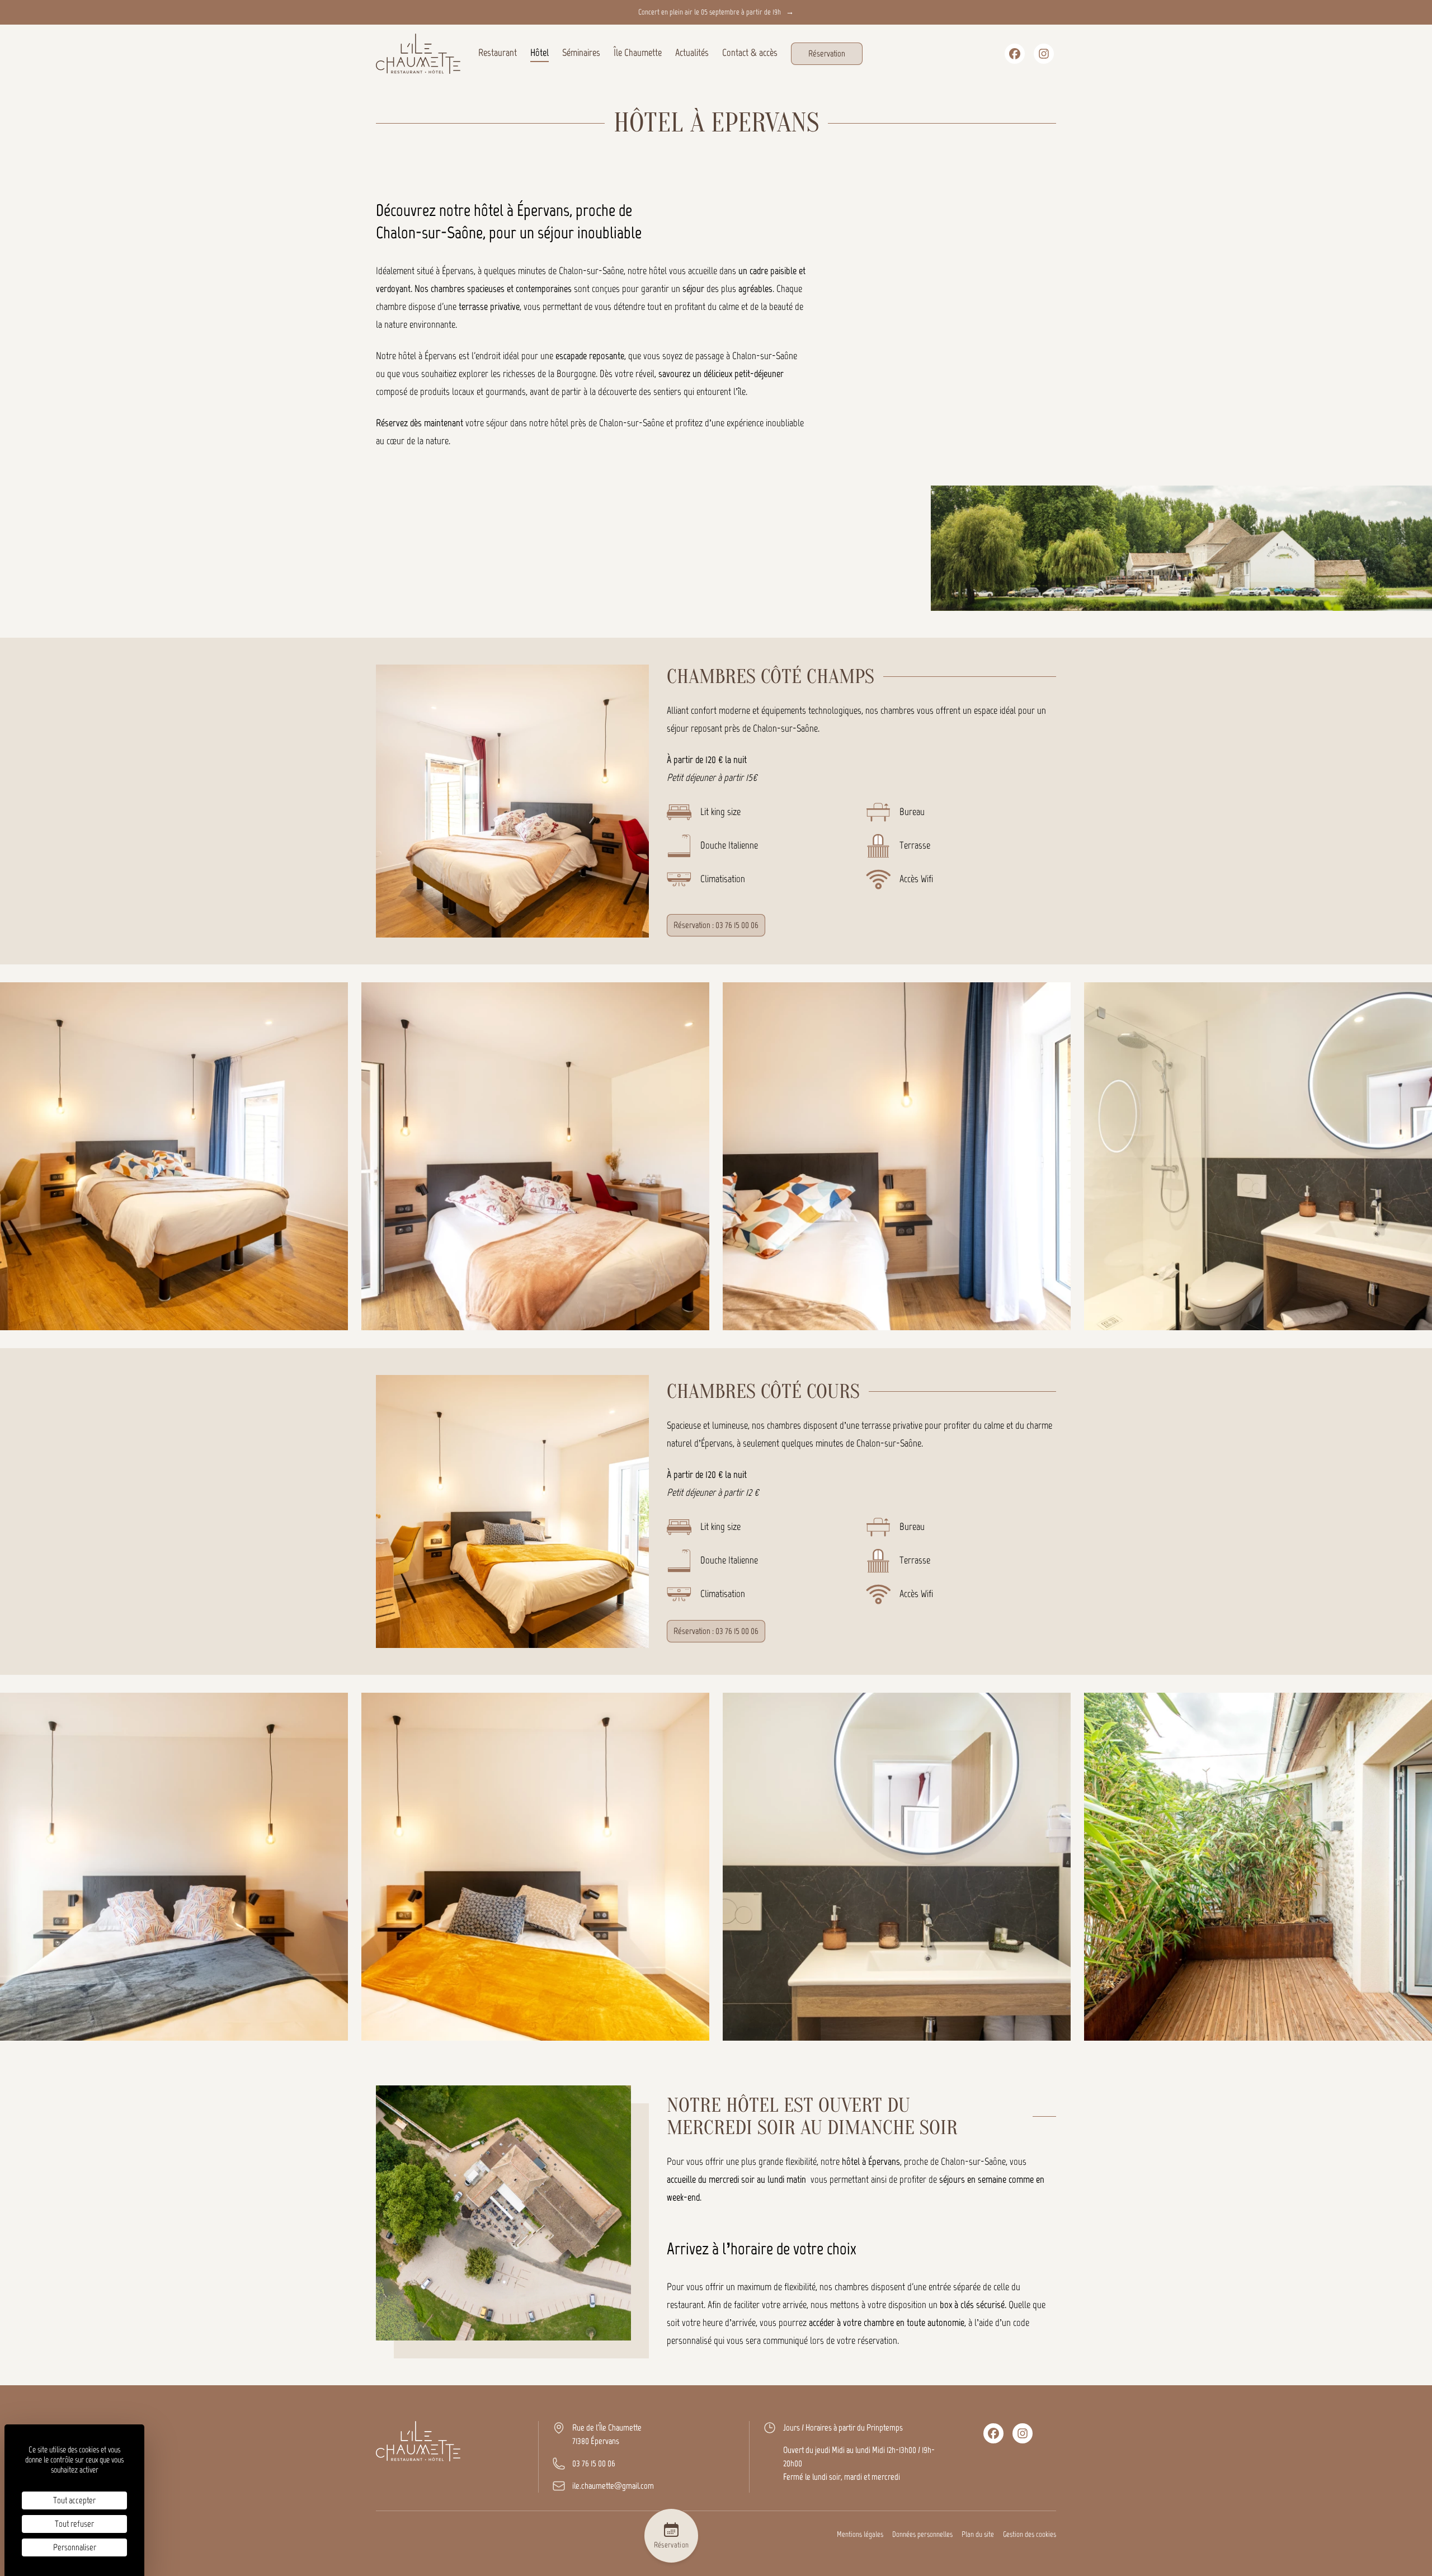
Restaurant (498, 53)
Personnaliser (75, 2547)
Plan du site (978, 2534)
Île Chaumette (638, 53)
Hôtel (540, 53)
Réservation (827, 53)
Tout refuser (74, 2524)
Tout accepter (74, 2500)
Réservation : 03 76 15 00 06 (716, 925)
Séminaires (581, 53)
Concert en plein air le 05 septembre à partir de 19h (716, 12)
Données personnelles (922, 2534)
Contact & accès (750, 53)
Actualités (692, 53)
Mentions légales (860, 2534)
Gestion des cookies (1030, 2534)
